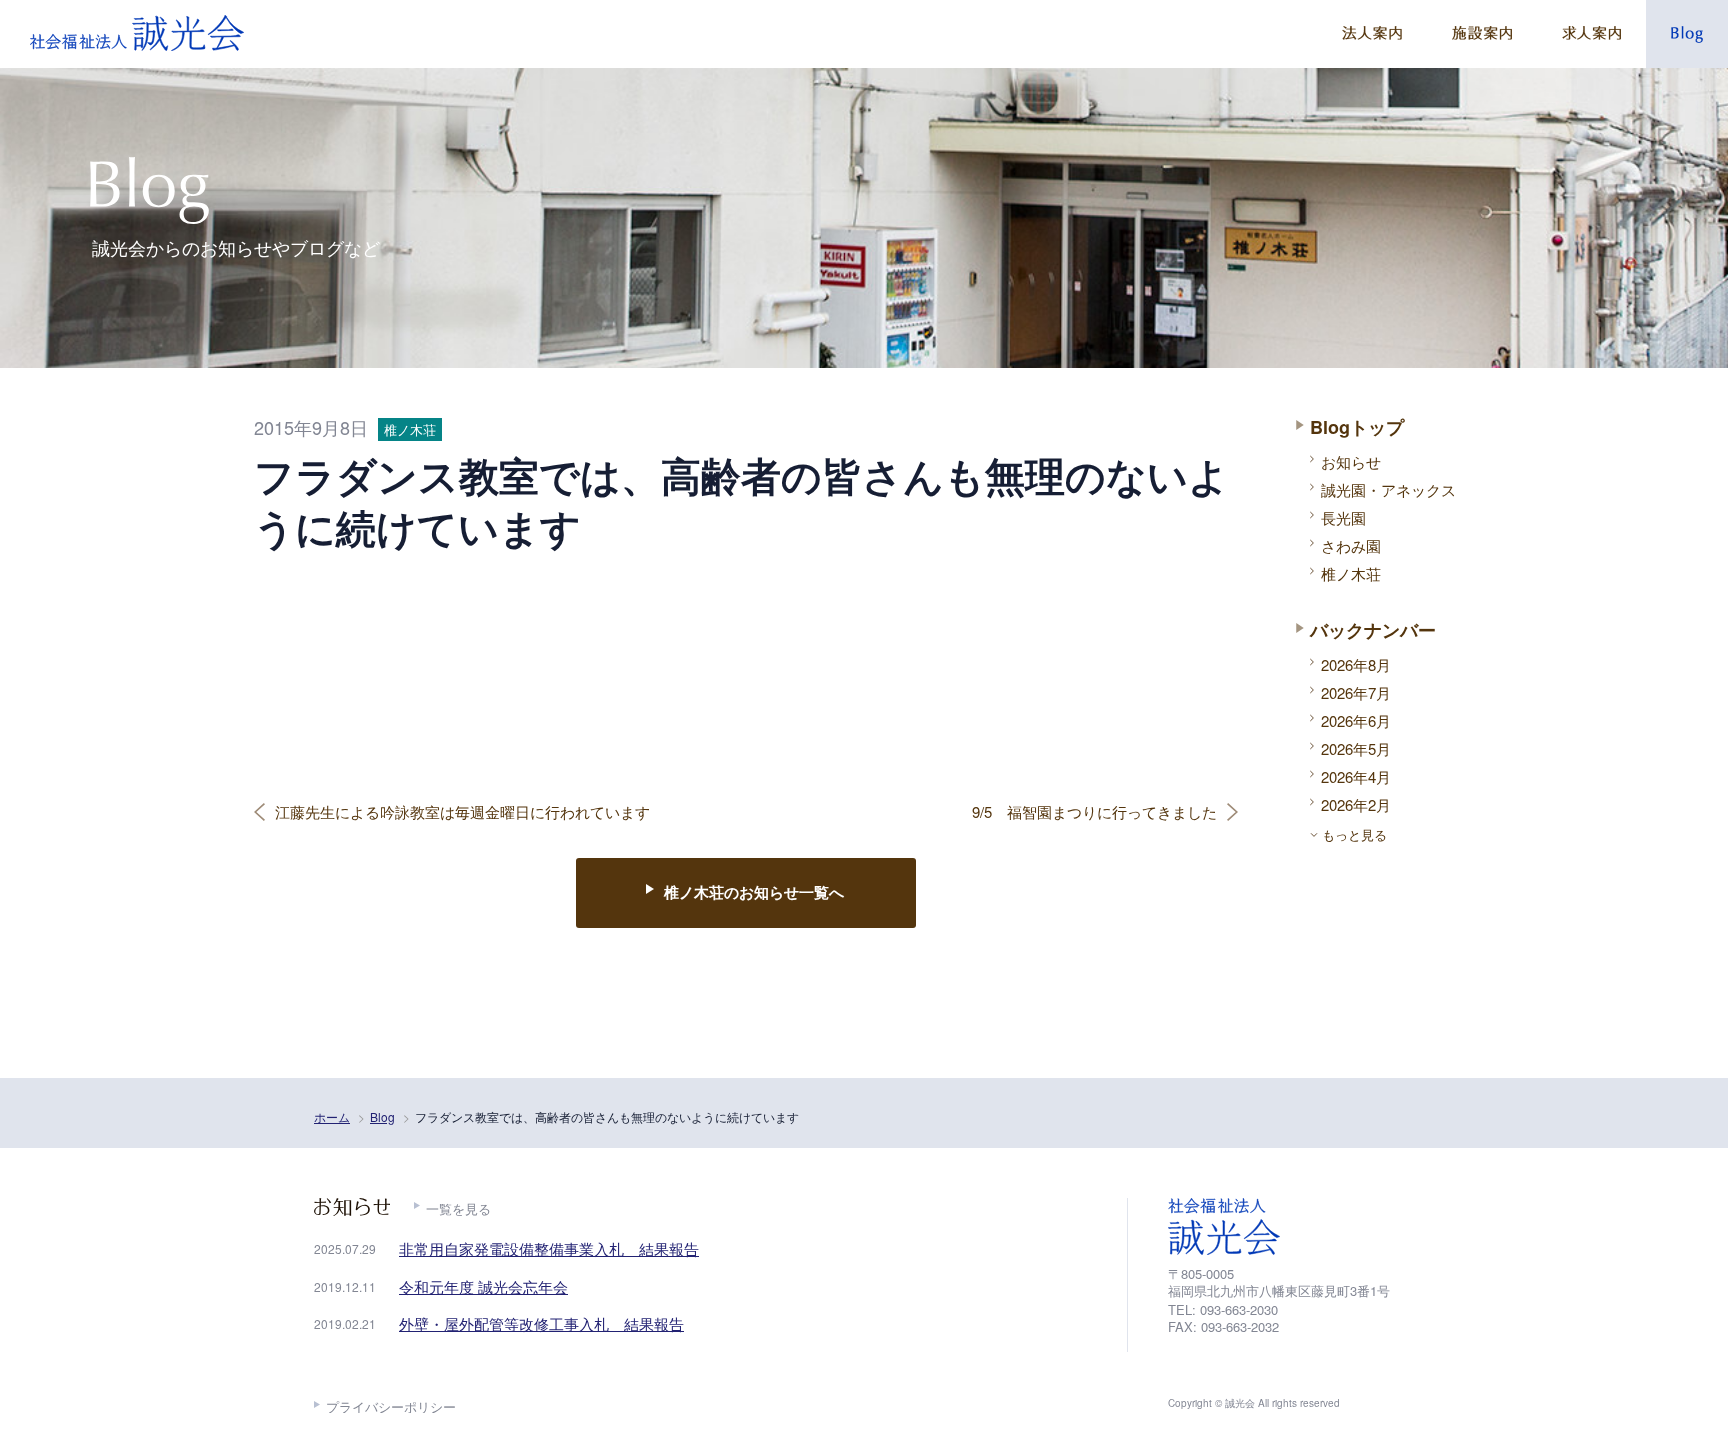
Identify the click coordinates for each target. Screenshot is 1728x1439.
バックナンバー (1373, 630)
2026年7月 (1356, 692)
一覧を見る (458, 1208)
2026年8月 (1356, 664)
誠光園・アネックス (1388, 489)
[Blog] (1687, 34)
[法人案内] (1372, 34)
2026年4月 (1356, 776)
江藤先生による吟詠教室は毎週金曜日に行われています (462, 812)
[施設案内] (1482, 34)
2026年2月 (1356, 804)
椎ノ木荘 (1351, 573)
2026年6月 (1356, 720)
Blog (382, 1116)
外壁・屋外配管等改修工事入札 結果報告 (541, 1323)
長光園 (1343, 517)
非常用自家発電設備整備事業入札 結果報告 (549, 1248)
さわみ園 (1351, 545)
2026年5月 (1356, 748)
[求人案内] (1591, 34)
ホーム (332, 1116)
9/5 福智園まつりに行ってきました (1094, 812)
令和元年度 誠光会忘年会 (483, 1286)
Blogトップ (1357, 427)
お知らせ (1351, 461)
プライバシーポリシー (391, 1406)
